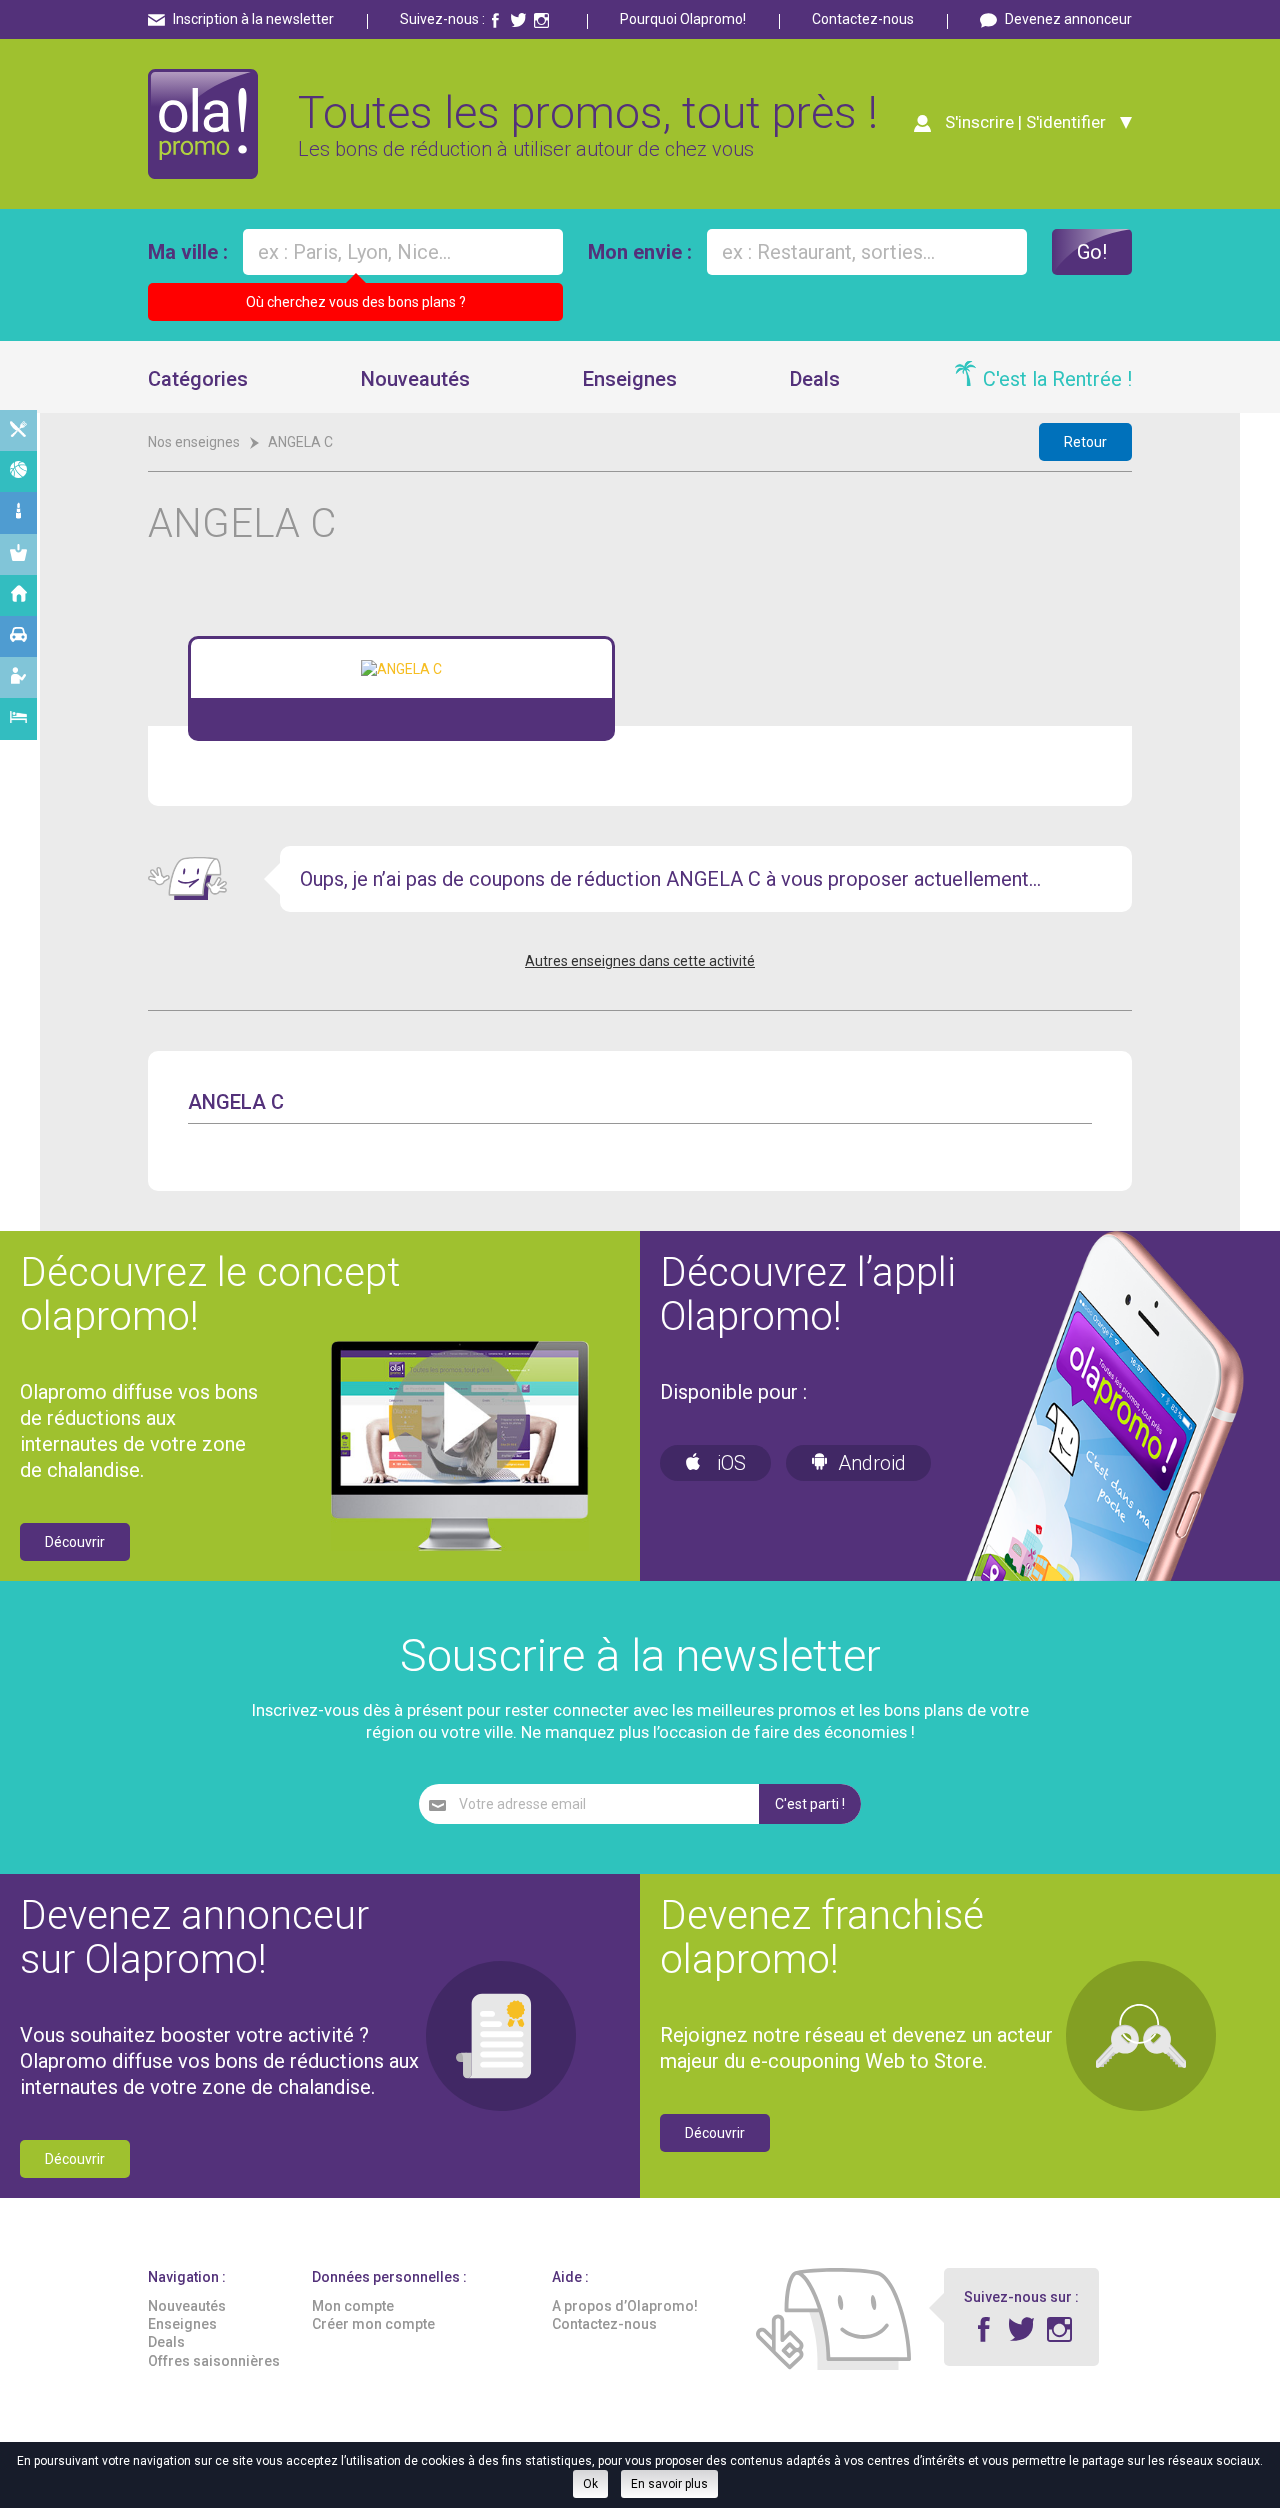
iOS (729, 1463)
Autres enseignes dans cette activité (640, 961)
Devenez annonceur (1068, 19)
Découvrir (75, 1542)
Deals (815, 379)
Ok (590, 2484)
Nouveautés (415, 379)
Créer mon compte (373, 2324)
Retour (1085, 442)
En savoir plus (669, 2484)
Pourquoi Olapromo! (683, 19)
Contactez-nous (863, 19)
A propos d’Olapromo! (625, 2306)
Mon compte (353, 2306)
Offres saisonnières (214, 2361)
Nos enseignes (194, 442)
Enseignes (630, 379)
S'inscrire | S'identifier (1025, 122)
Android (872, 1463)
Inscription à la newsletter (253, 19)
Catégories (198, 379)
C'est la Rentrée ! (1057, 379)
